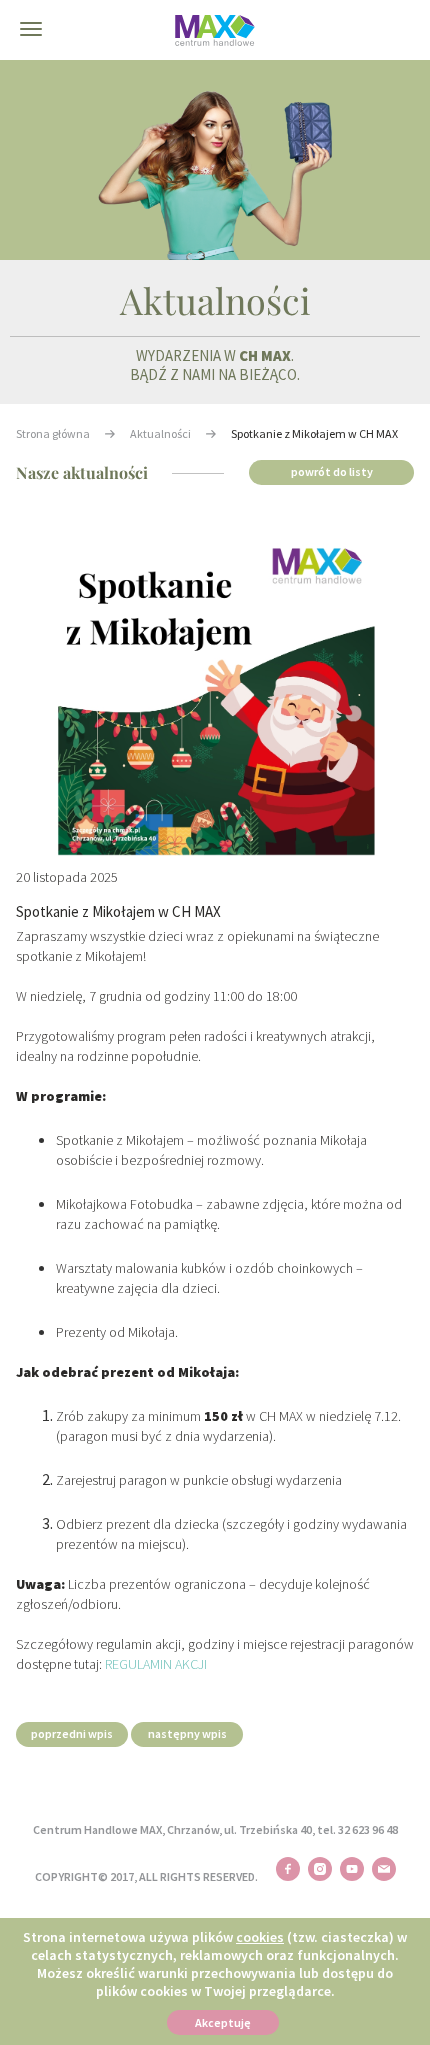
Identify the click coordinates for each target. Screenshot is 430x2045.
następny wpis (187, 1733)
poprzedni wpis (72, 1733)
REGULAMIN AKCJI (156, 1664)
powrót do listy (332, 471)
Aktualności (160, 433)
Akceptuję (223, 2022)
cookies (260, 1937)
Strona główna (53, 433)
